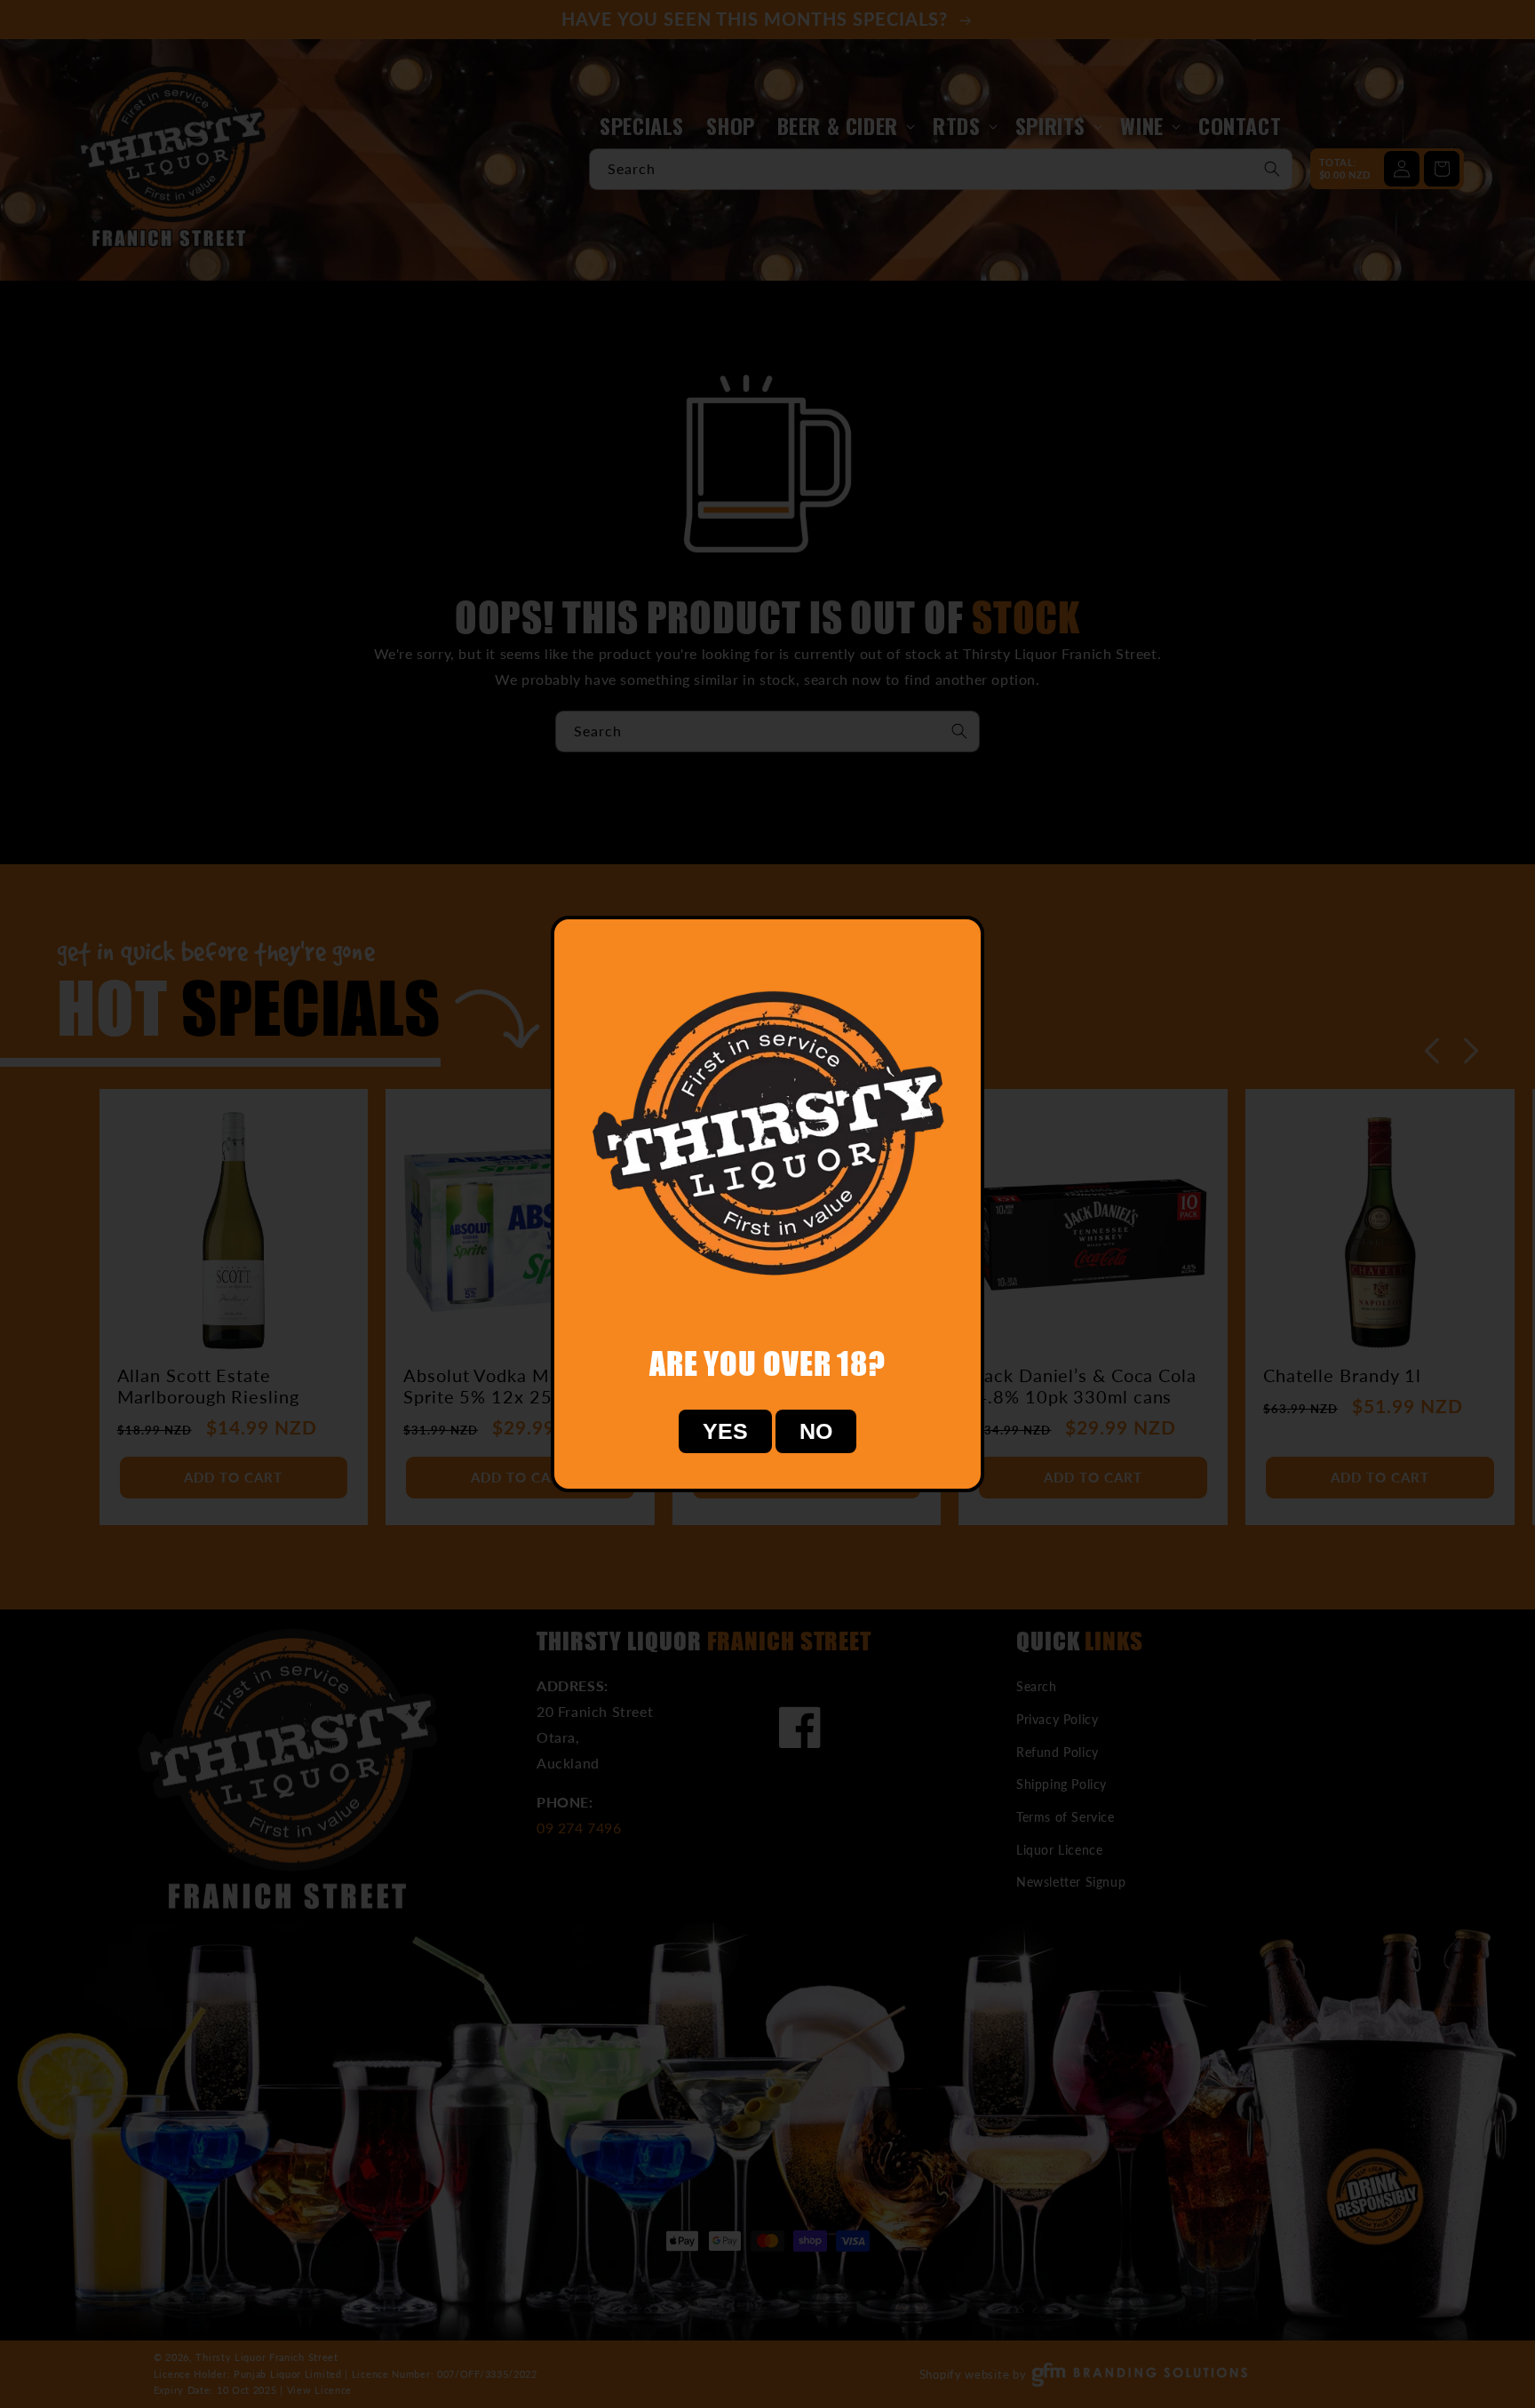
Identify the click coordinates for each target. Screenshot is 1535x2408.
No (816, 1431)
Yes (725, 1431)
